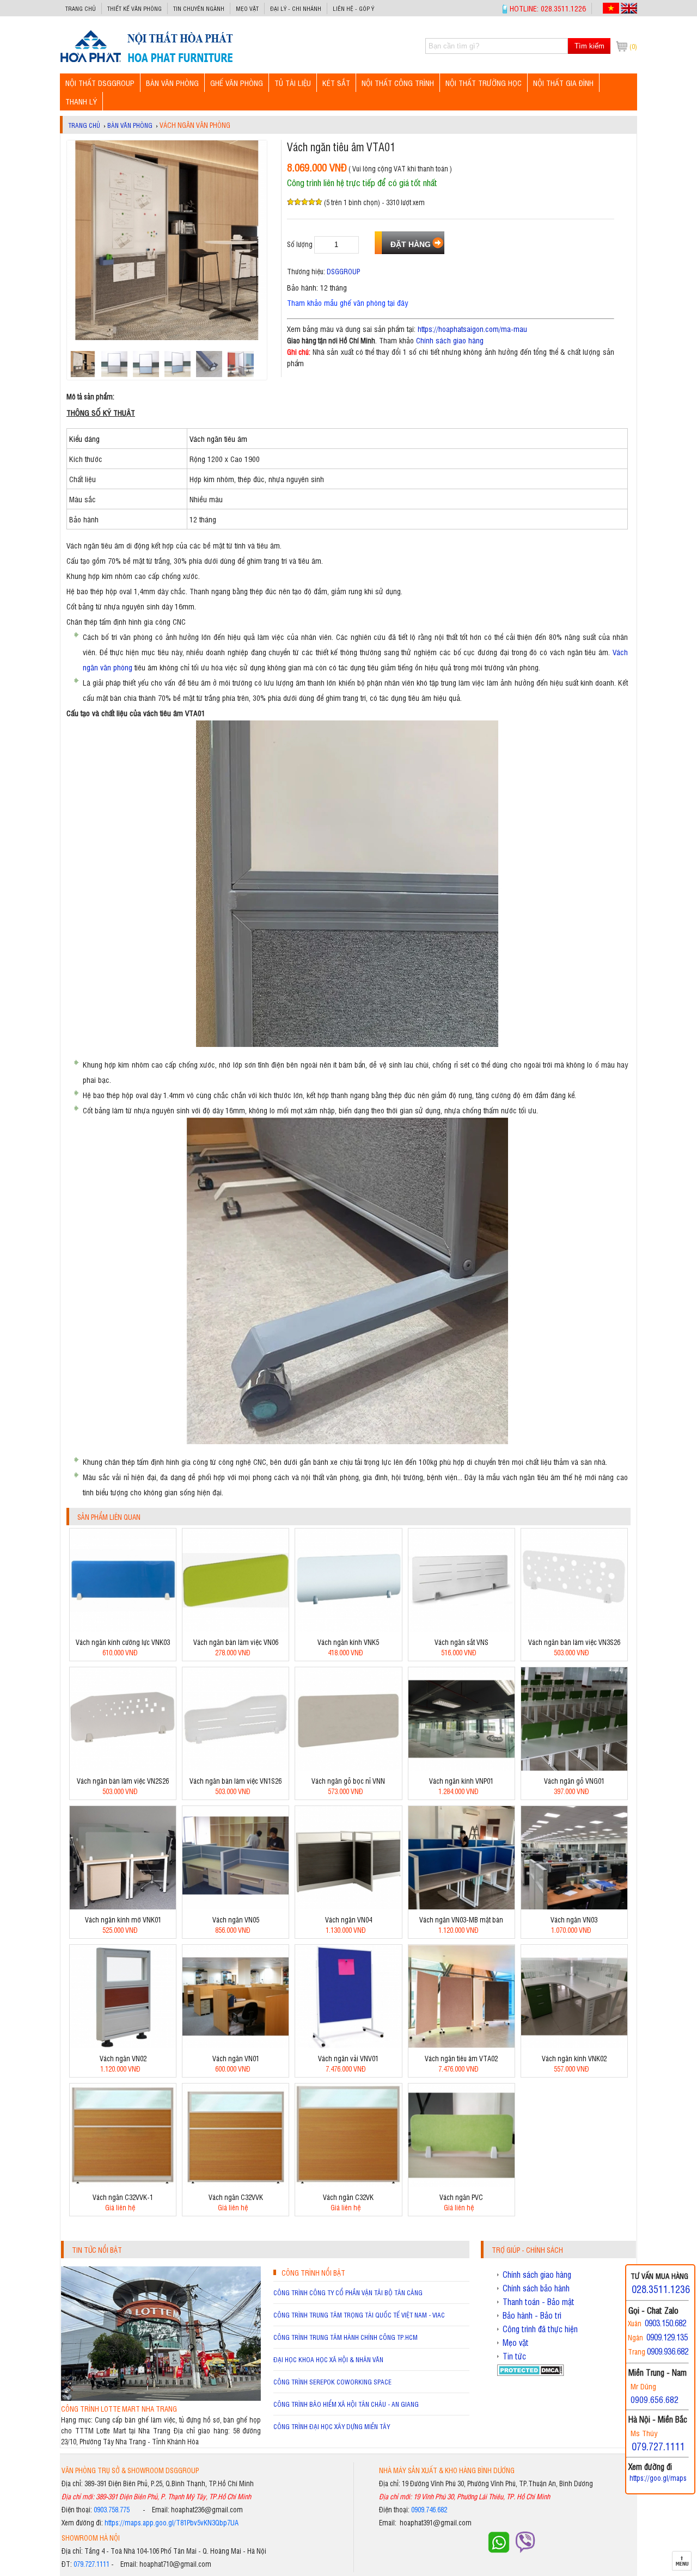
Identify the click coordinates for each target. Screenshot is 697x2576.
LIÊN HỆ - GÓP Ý (353, 8)
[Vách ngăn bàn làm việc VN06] (236, 1629)
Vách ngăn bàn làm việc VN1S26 (236, 1781)
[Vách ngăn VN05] (236, 1906)
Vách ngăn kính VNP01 (461, 1781)
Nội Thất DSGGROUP (100, 82)
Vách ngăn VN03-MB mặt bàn (461, 1919)
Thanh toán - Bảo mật (539, 2302)
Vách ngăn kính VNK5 (348, 1642)
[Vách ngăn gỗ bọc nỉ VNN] (348, 1768)
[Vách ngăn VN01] (236, 2045)
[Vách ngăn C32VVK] (236, 2184)
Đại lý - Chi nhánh (296, 8)
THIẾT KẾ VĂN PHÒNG (134, 8)
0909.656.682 (655, 2399)
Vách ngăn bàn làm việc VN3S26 (574, 1642)
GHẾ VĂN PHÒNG (237, 82)
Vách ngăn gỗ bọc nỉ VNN (348, 1781)
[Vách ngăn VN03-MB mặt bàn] (461, 1906)
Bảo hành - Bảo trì (532, 2315)
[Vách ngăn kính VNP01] (461, 1768)
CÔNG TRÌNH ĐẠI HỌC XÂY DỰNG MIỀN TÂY (332, 2426)
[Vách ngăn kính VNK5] (348, 1629)
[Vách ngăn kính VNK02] (574, 2045)
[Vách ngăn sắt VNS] (461, 1629)
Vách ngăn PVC (461, 2197)
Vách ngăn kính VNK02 (574, 2058)
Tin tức (514, 2356)
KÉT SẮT (336, 82)
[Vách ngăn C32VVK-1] (123, 2184)
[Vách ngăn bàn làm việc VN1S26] (236, 1768)
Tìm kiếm (589, 46)
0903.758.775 (112, 2509)
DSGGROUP (343, 271)
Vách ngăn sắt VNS (461, 1642)
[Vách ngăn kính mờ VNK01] (123, 1906)
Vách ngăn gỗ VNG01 (574, 1781)
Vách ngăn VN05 (236, 1919)
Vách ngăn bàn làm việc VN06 (236, 1642)
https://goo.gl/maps (658, 2478)
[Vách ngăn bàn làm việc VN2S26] (123, 1768)
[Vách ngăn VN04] (348, 1906)
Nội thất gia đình (563, 82)
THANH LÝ (81, 101)
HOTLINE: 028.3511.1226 (548, 8)
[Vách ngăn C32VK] (348, 2184)
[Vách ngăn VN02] (123, 2045)
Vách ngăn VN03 (574, 1919)
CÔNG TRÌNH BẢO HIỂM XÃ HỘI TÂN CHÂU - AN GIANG (346, 2404)
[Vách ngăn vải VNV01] (348, 2045)
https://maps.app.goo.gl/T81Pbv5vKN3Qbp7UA (172, 2522)
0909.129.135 (667, 2337)
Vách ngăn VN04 (348, 1919)
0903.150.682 (665, 2323)
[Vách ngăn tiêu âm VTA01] (146, 62)
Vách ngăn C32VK (348, 2197)
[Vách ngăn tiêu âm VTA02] (461, 2045)
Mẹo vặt (247, 8)
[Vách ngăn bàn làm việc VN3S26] (574, 1629)
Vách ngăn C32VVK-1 (123, 2197)
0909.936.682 (668, 2351)
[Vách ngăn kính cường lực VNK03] (123, 1629)
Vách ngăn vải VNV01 (348, 2058)
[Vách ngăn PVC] (461, 2184)
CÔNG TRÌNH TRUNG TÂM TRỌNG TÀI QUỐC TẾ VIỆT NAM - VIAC (359, 2315)
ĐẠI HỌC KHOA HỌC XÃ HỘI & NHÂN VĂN (328, 2359)
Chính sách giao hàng (450, 340)
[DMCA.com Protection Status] (531, 2373)
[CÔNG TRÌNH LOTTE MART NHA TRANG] (161, 2398)
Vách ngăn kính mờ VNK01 (123, 1919)
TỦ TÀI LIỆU (293, 82)
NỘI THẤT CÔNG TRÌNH (398, 82)
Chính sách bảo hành (536, 2288)
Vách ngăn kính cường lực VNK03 (123, 1642)
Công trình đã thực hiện (540, 2329)
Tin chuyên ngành (199, 8)
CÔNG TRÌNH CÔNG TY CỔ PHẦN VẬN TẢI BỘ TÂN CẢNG (348, 2292)
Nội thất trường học (484, 82)
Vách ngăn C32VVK (236, 2197)
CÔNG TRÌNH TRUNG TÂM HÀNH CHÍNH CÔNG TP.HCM (346, 2337)
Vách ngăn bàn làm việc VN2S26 (123, 1781)
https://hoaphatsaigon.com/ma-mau (472, 328)
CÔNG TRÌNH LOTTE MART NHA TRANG (119, 2409)
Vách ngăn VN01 (236, 2058)
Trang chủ (81, 8)
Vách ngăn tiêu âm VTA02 (461, 2058)
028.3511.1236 (661, 2289)
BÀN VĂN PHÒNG (172, 82)
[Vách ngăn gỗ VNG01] (574, 1768)
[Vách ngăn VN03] (574, 1906)
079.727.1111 (91, 2564)
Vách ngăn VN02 (123, 2058)
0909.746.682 (429, 2509)
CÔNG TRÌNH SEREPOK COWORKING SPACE (332, 2382)
